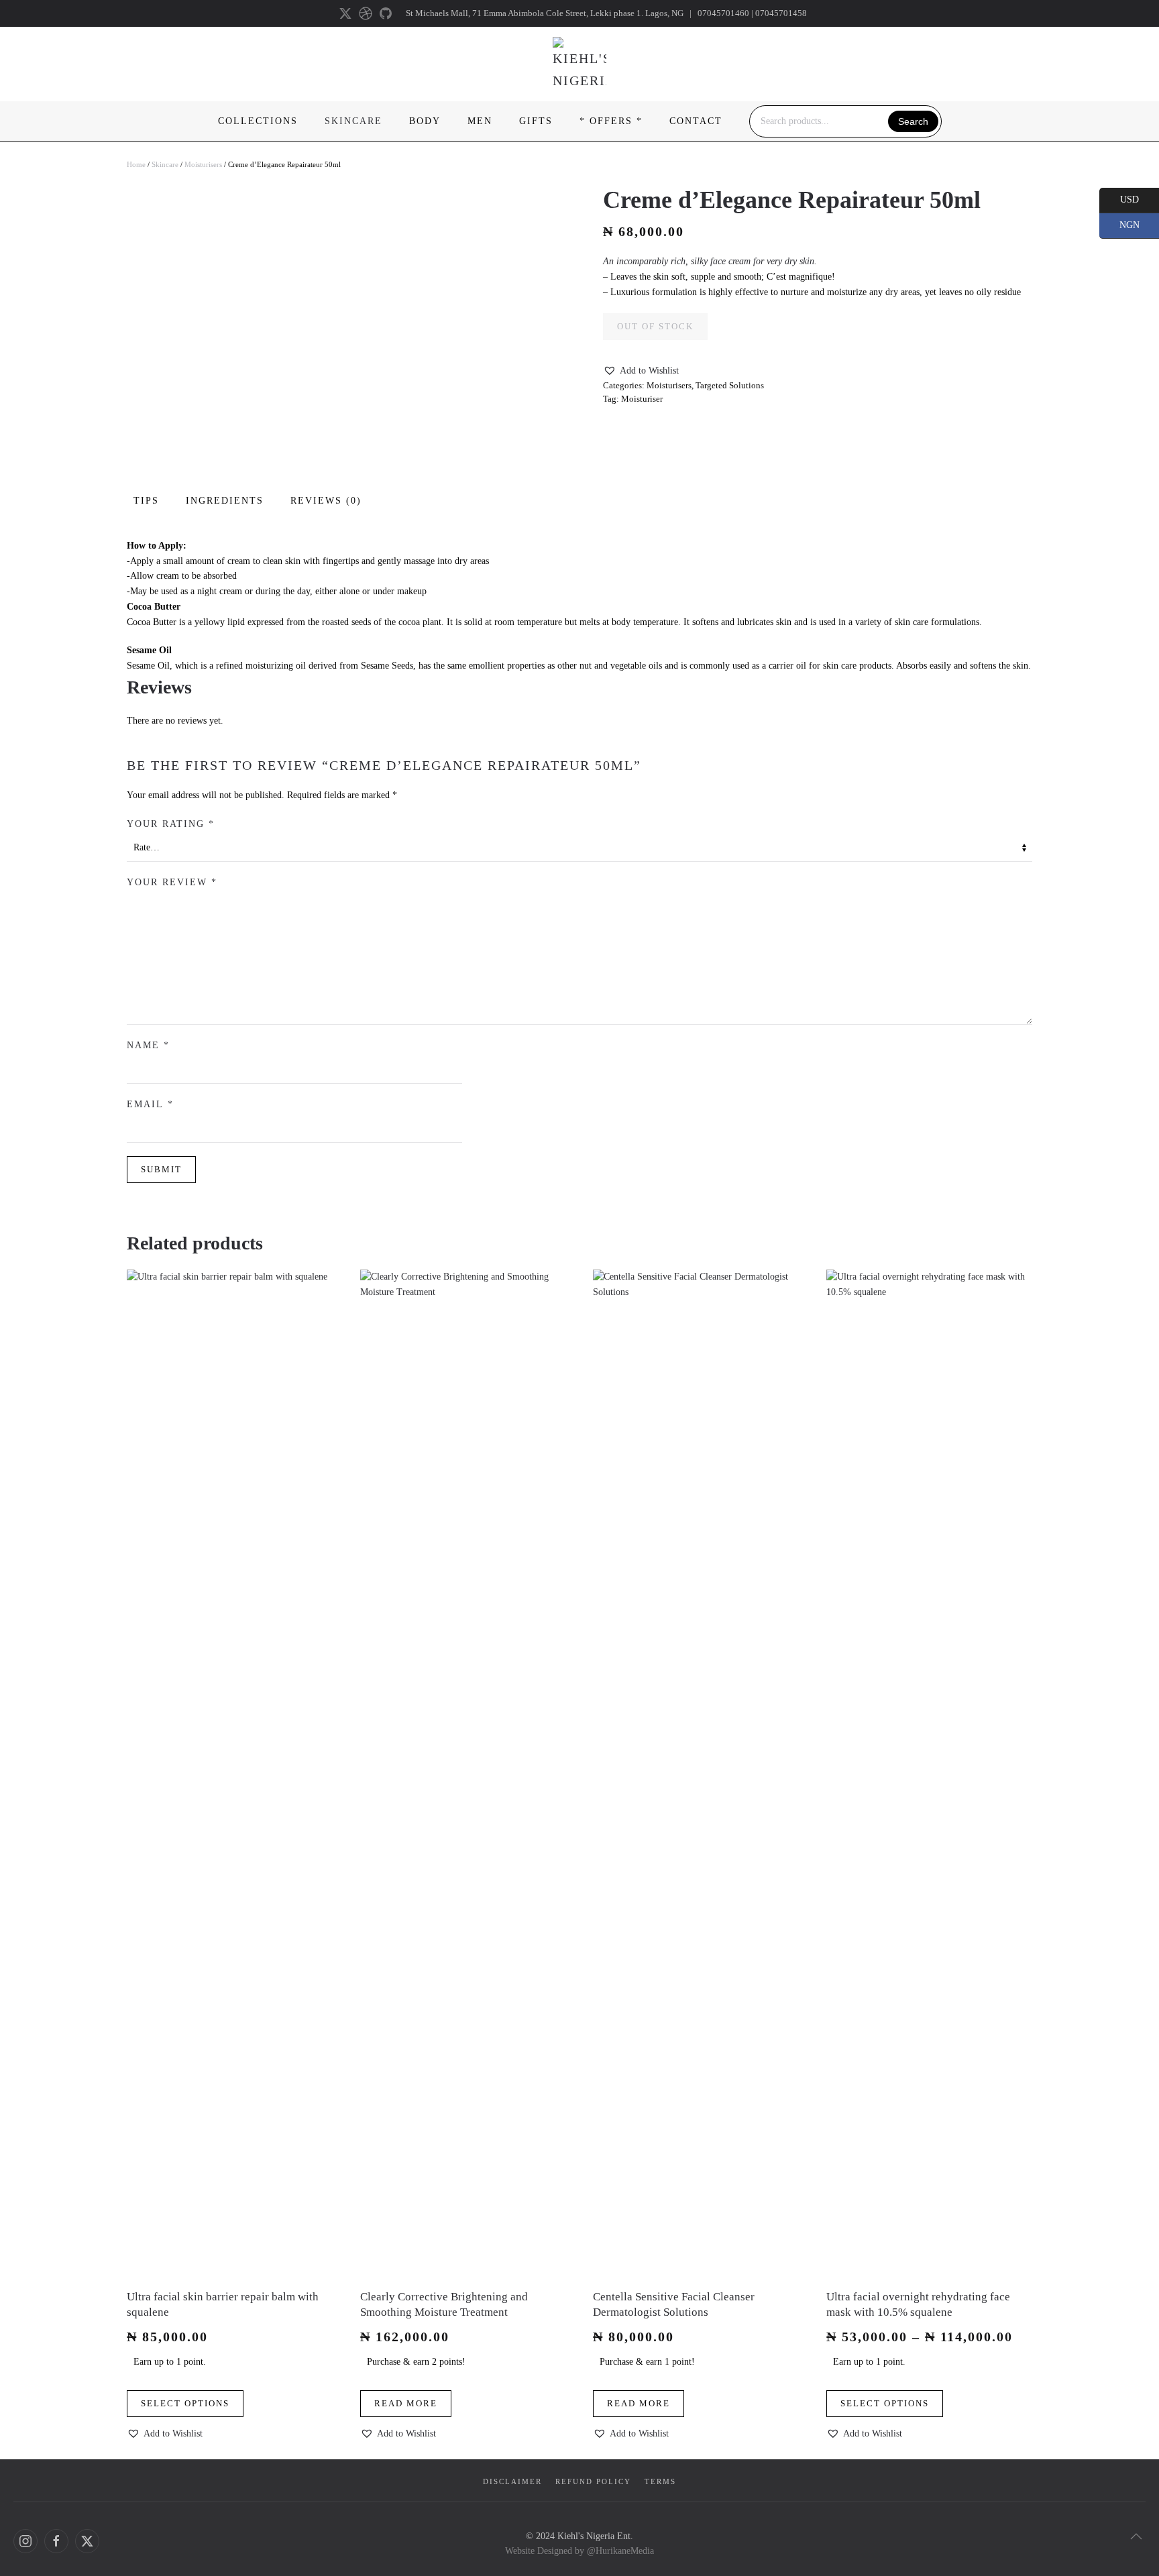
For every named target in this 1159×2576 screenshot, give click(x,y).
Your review (172, 882)
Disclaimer (512, 2481)
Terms (660, 2481)
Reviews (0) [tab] (326, 501)
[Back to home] (579, 64)
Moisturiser (642, 399)
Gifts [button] (536, 121)
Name (148, 1045)
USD (1119, 199)
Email (150, 1104)
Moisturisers (203, 164)
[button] (641, 371)
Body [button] (425, 121)
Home (136, 164)
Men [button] (480, 121)
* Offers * (611, 121)
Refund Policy (593, 2481)
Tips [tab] (146, 501)
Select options (185, 2404)
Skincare (165, 164)
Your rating (171, 824)
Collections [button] (258, 121)
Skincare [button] (353, 121)
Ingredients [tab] (225, 501)
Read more (406, 2404)
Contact (696, 121)
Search (913, 121)
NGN (1119, 225)
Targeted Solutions (730, 385)
